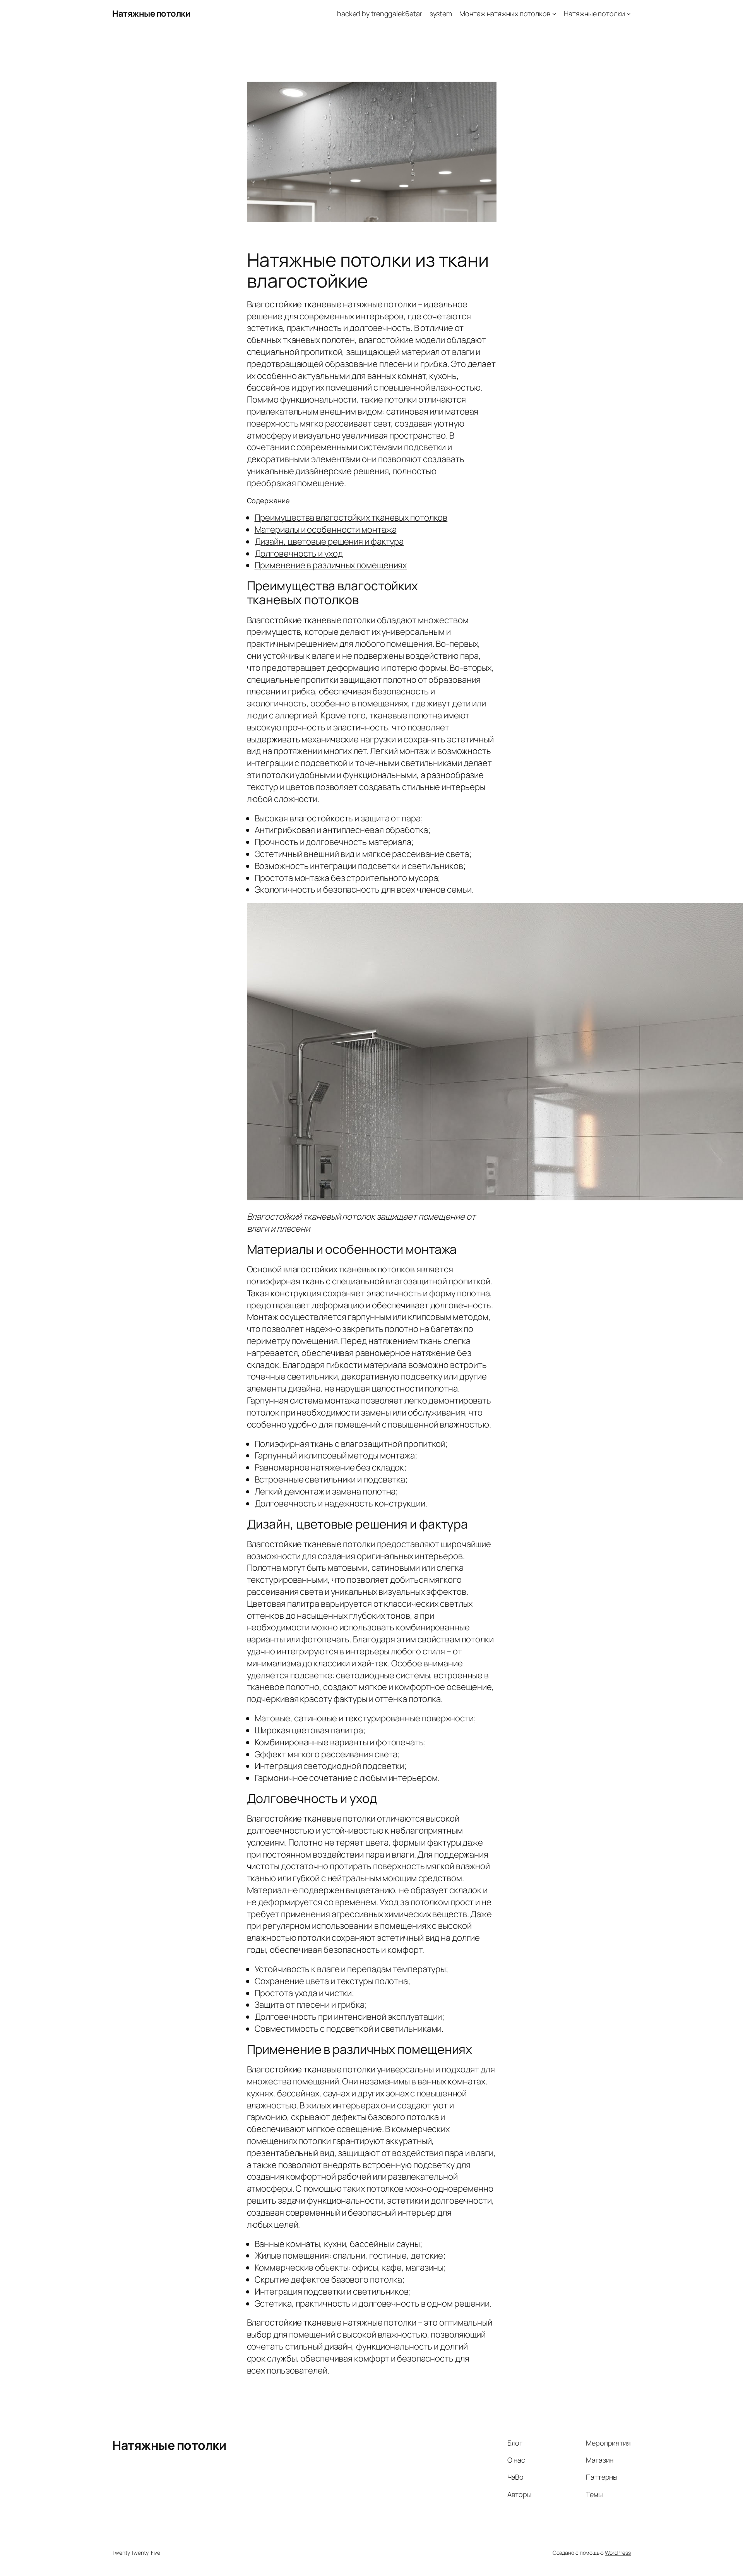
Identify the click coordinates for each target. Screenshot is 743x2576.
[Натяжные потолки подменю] (629, 14)
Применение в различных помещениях (331, 565)
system (441, 14)
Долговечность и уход (299, 554)
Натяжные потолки (151, 14)
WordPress (618, 2553)
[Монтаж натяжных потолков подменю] (554, 14)
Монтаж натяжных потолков (505, 14)
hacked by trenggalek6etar (380, 14)
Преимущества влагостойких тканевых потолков (351, 518)
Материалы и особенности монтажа (326, 530)
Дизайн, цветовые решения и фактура (329, 542)
